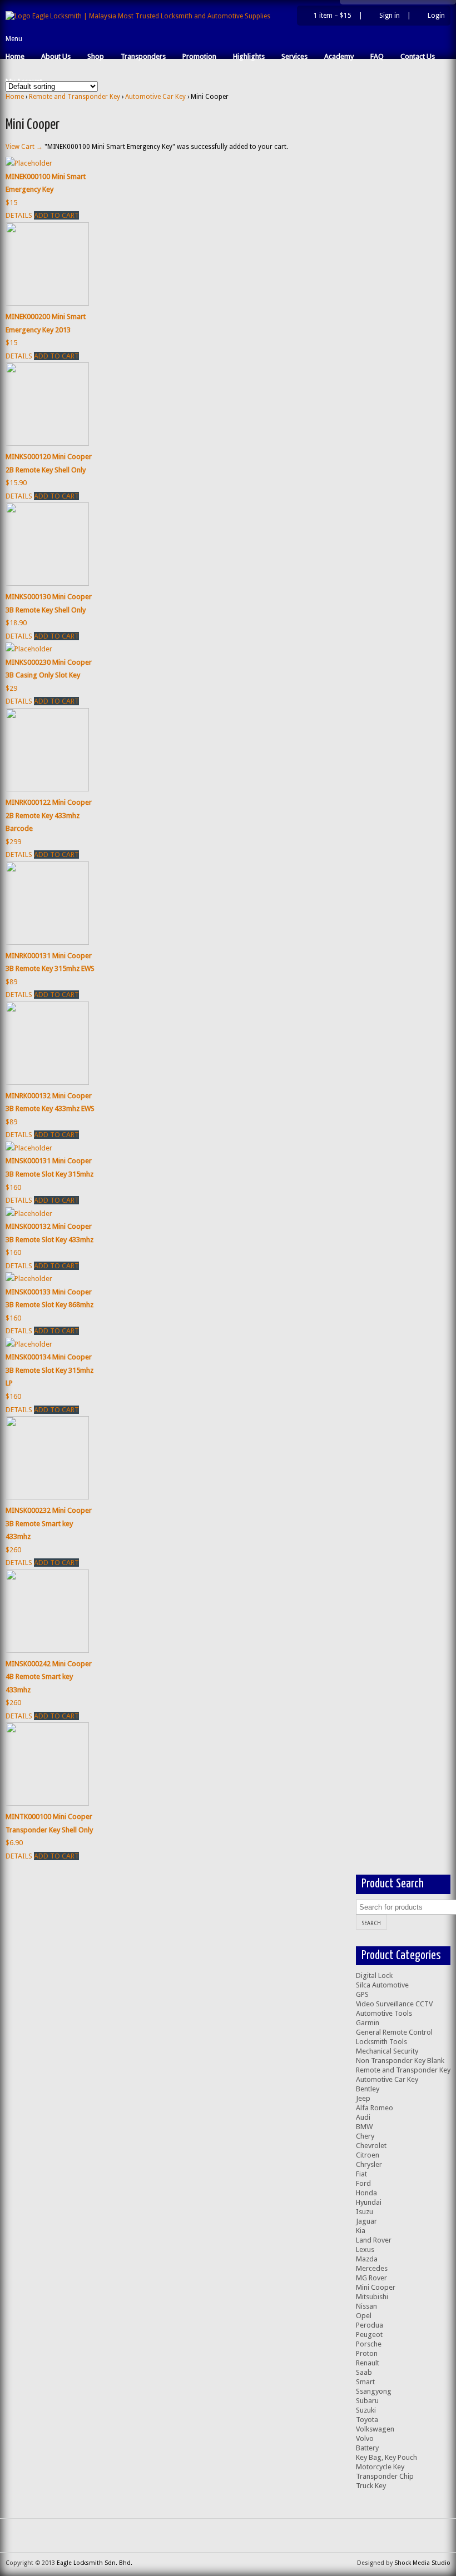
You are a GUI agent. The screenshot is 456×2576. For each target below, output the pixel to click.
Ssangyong (374, 2391)
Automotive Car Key (155, 97)
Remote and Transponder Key (75, 97)
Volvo (365, 2438)
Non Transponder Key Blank (400, 2061)
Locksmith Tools (381, 2042)
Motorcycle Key (380, 2467)
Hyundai (369, 2202)
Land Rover (374, 2240)
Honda (366, 2193)
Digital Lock (374, 1975)
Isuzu (365, 2212)
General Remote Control (394, 2032)
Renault (368, 2363)
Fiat (361, 2174)
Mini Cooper (376, 2287)
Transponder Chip (385, 2476)
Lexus (365, 2249)
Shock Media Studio (422, 2563)
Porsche (369, 2344)
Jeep (363, 2098)
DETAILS (19, 215)
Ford (363, 2183)
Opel (364, 2316)
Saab (364, 2372)
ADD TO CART (56, 215)
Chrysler (369, 2164)
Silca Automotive (382, 1985)
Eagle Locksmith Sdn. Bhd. (95, 2563)
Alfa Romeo (375, 2108)
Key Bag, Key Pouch (386, 2457)
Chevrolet (371, 2146)
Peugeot (369, 2335)
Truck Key (371, 2486)
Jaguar (366, 2221)
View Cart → (24, 147)
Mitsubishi (372, 2297)
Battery (367, 2448)
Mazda (367, 2259)
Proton (367, 2353)
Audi (363, 2117)
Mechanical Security (387, 2051)
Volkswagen (375, 2429)
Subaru (367, 2401)
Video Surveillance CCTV (394, 2004)
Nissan (366, 2306)
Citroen (368, 2155)
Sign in (390, 16)
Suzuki (366, 2410)
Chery (365, 2136)
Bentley (368, 2089)
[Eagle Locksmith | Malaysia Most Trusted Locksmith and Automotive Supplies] (138, 16)
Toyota (367, 2420)
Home (15, 97)
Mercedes (372, 2268)
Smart (365, 2382)
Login (436, 16)
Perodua (370, 2325)
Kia (361, 2231)
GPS (362, 1994)
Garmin (368, 2023)
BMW (364, 2127)
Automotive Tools (384, 2013)
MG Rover (371, 2278)
